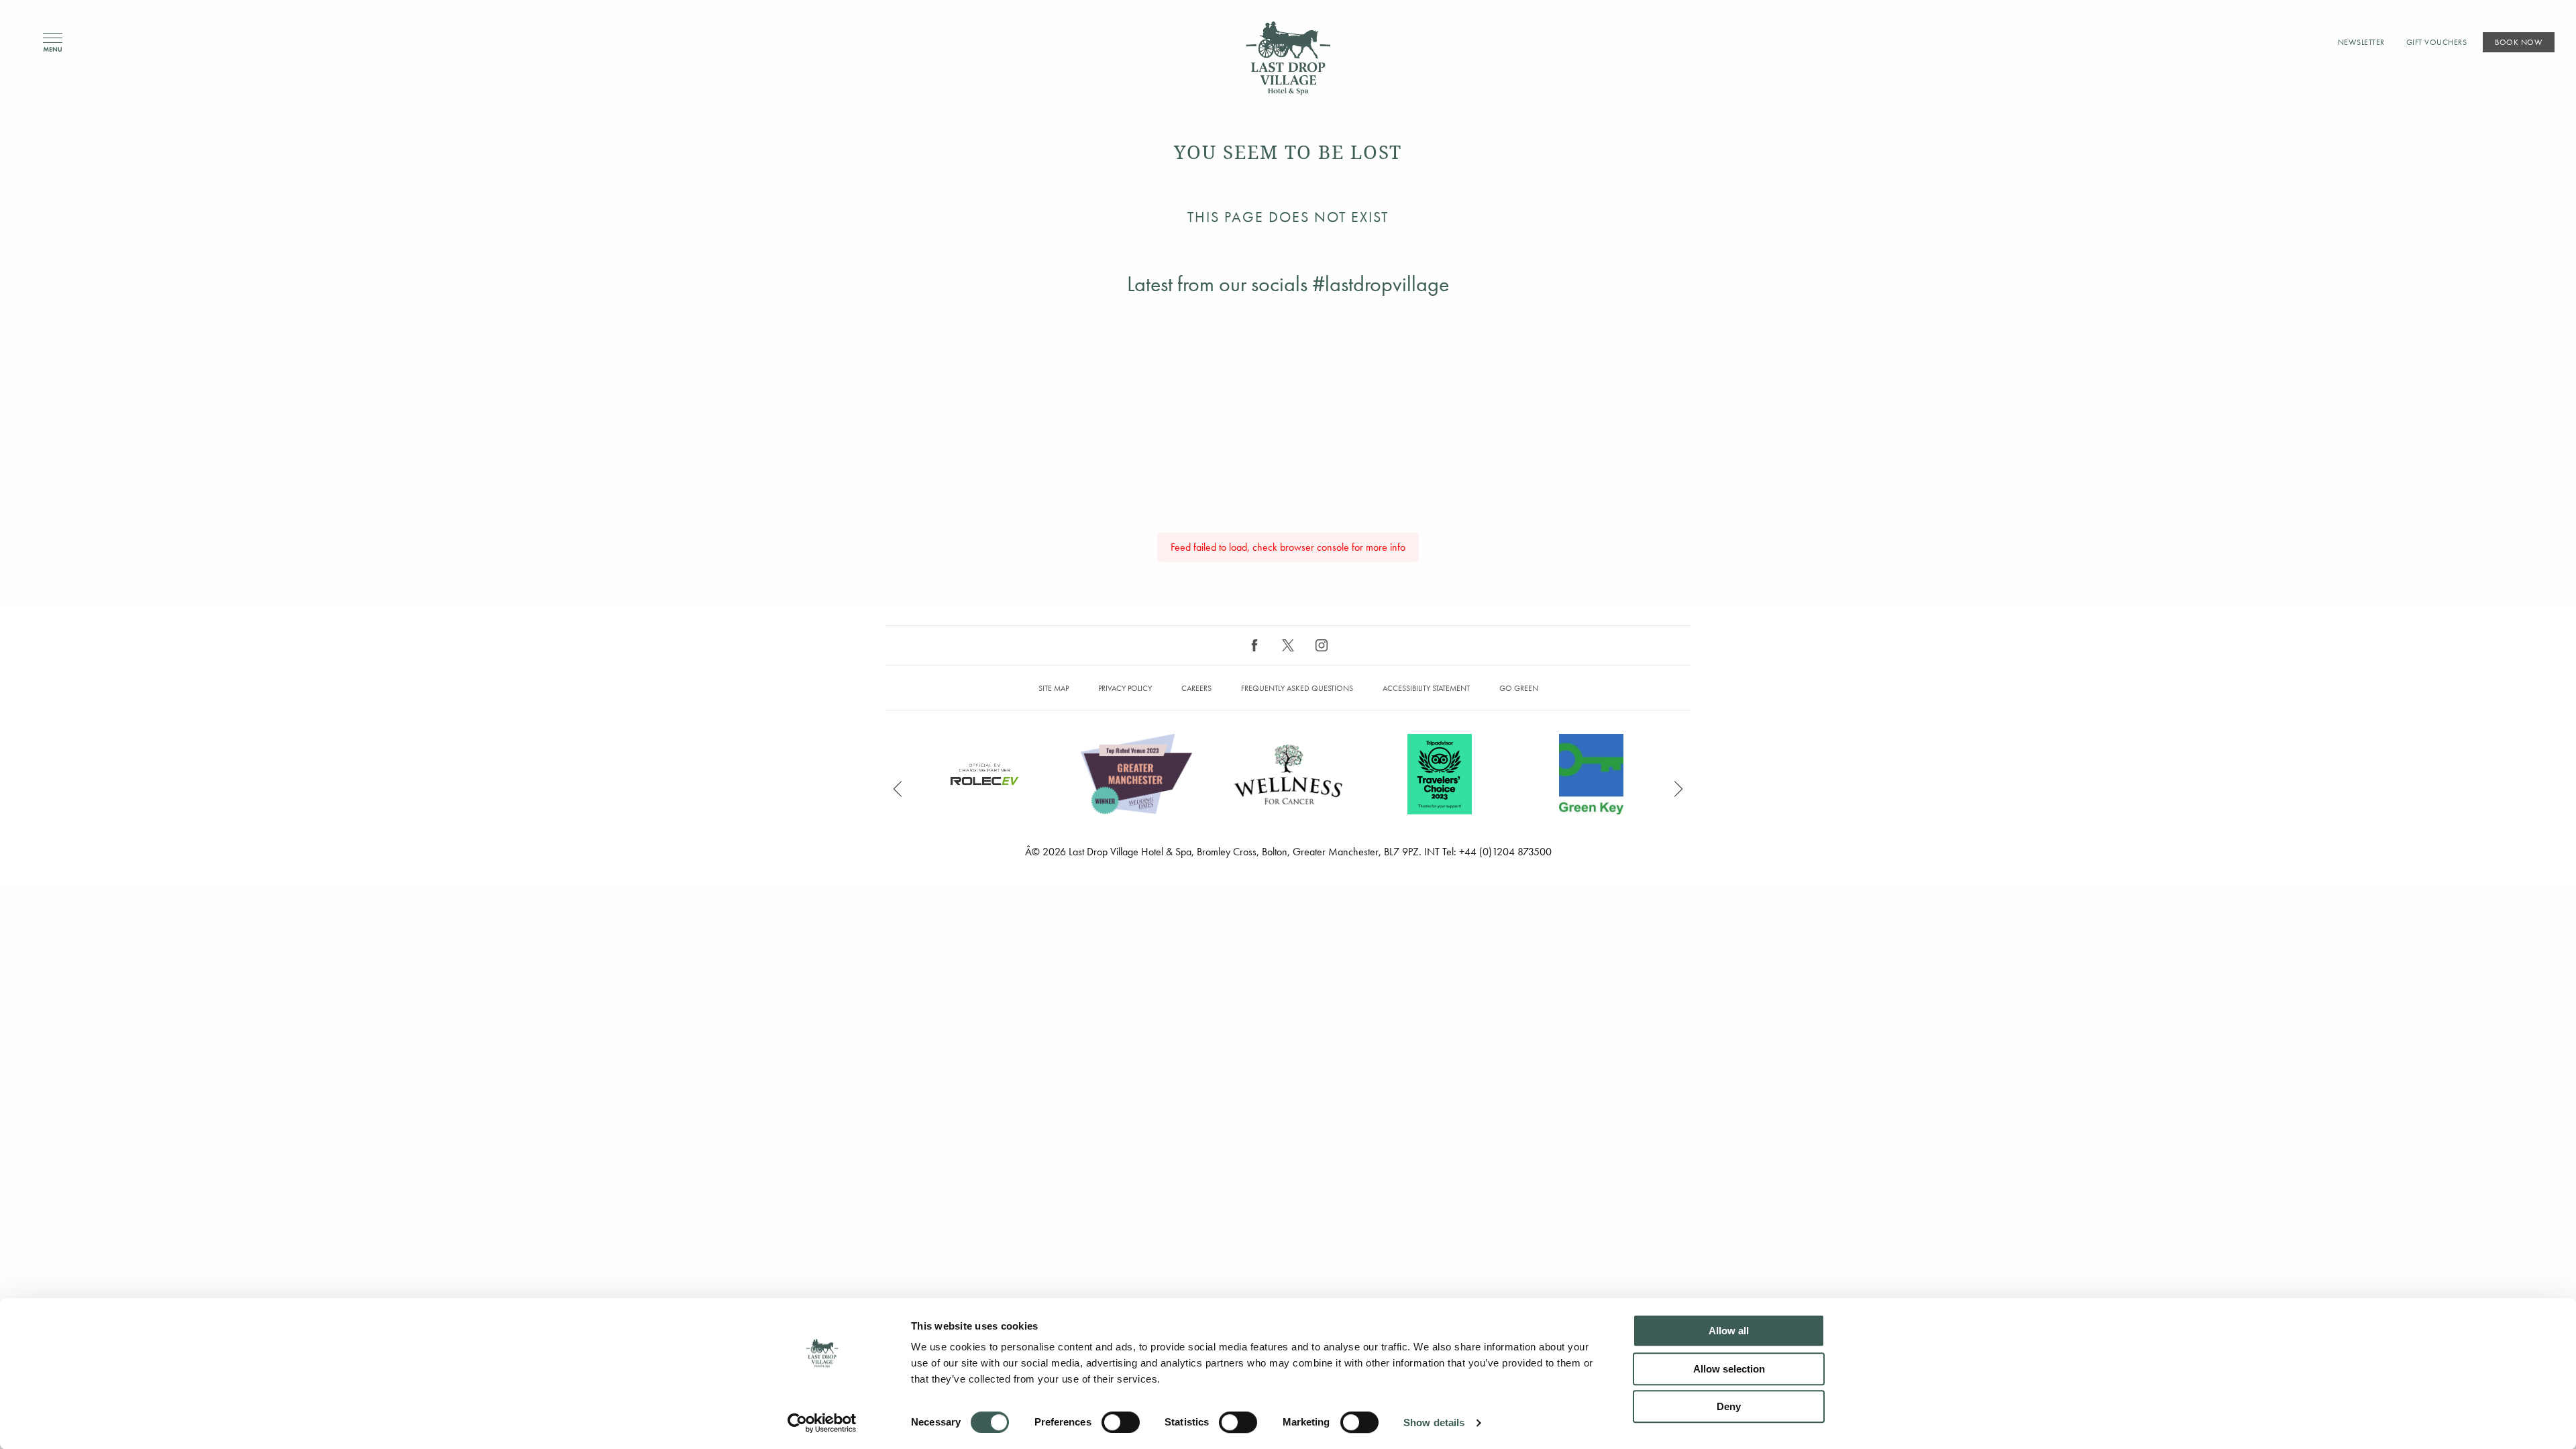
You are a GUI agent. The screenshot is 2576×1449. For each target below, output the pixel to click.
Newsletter (2361, 42)
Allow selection (1729, 1369)
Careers (1196, 688)
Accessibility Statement (1426, 688)
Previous (898, 789)
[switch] (1121, 1422)
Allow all (1729, 1331)
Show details (1434, 1423)
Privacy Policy (1125, 688)
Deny (1729, 1406)
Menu (53, 43)
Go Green (1519, 688)
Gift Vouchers (2437, 42)
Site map (1054, 688)
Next (1678, 789)
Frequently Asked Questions (1297, 688)
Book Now (2519, 42)
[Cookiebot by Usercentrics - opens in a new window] (822, 1423)
